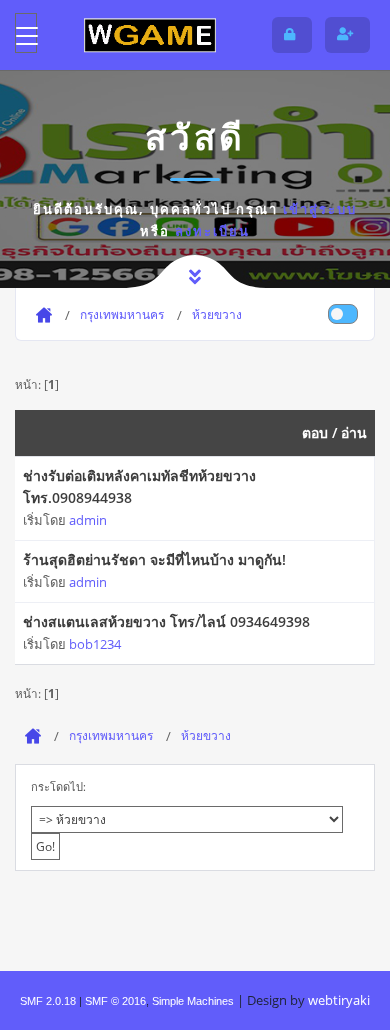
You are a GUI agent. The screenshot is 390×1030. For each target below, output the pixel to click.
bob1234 (95, 644)
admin (88, 520)
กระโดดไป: (58, 786)
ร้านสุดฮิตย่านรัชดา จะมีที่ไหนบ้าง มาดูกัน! (154, 559)
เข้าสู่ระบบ (320, 209)
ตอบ (315, 432)
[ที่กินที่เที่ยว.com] (150, 34)
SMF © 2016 (115, 1001)
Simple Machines (193, 1001)
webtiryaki (339, 1000)
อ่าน (354, 432)
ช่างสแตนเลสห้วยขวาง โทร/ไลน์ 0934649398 (166, 621)
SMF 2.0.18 (48, 1001)
